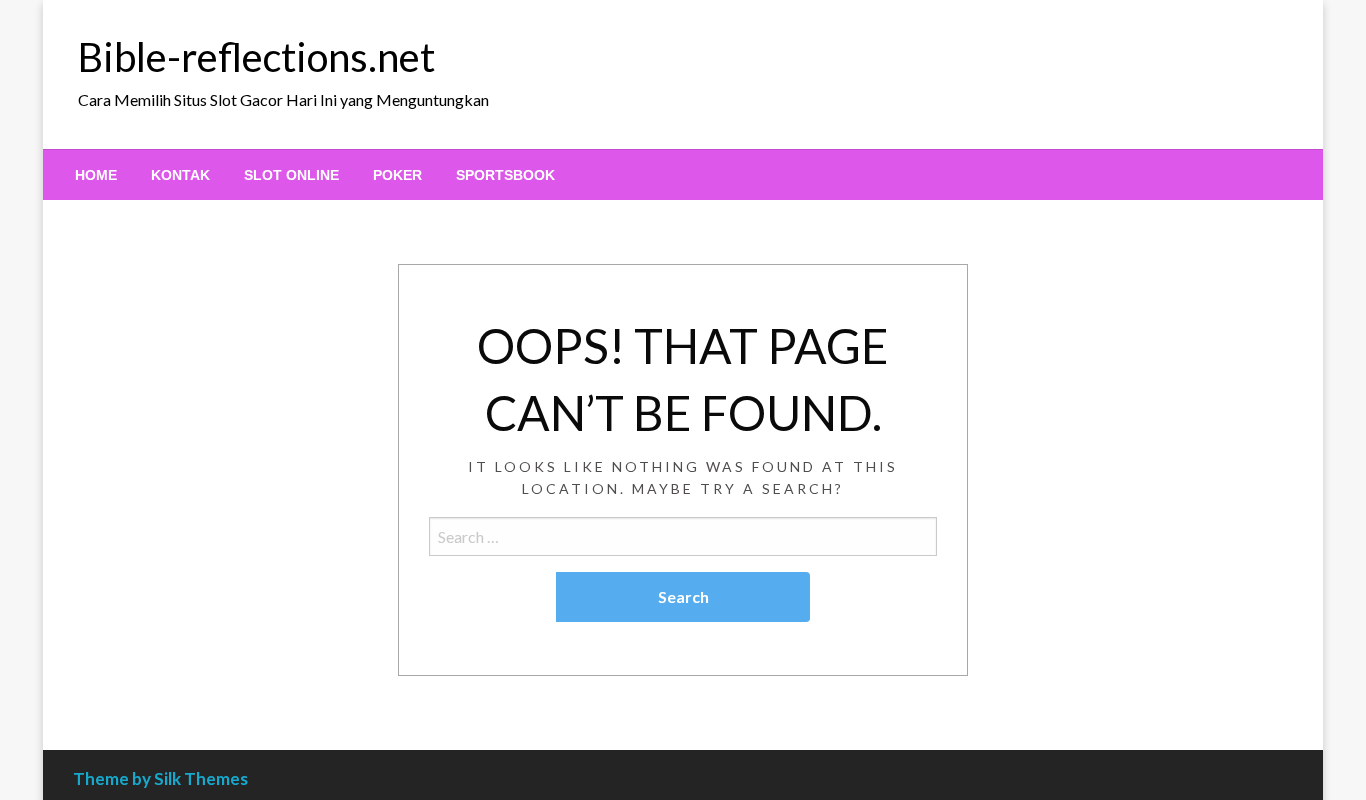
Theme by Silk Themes (160, 778)
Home (96, 175)
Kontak (180, 175)
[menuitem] (96, 175)
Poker (397, 175)
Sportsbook (505, 175)
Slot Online (291, 175)
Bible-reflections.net (256, 57)
